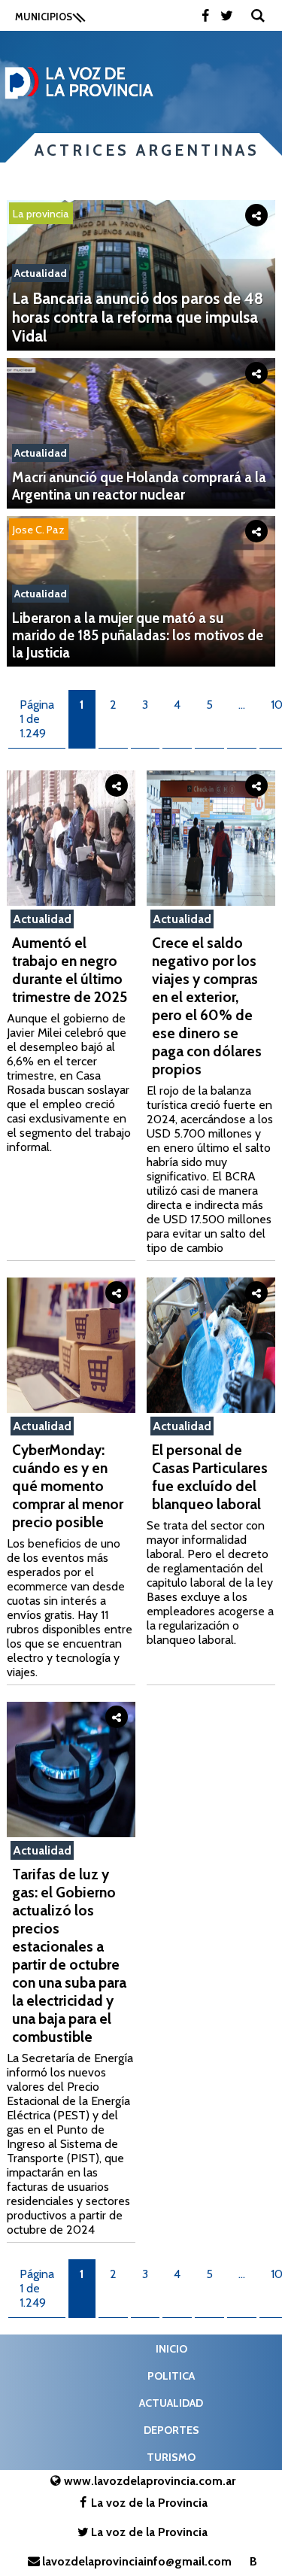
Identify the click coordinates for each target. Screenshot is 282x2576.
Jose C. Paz (39, 530)
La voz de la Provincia (149, 2503)
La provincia (41, 214)
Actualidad (41, 273)
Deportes (171, 2430)
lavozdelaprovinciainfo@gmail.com (137, 2561)
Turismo (171, 2457)
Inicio (171, 2349)
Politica (171, 2376)
